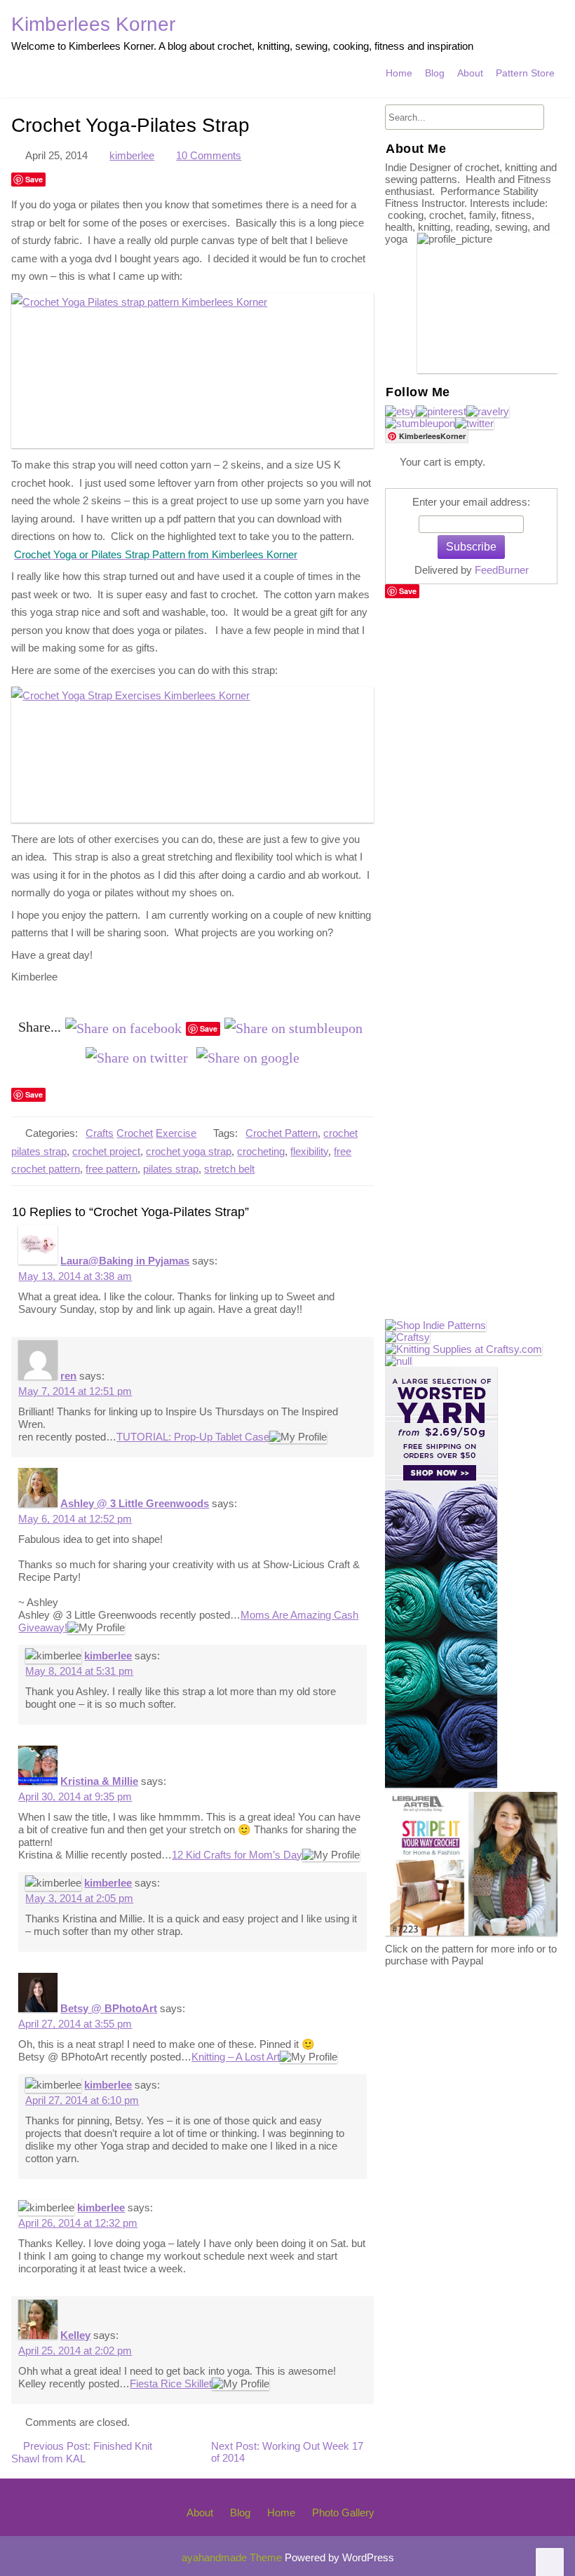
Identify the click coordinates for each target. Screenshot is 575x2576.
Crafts (100, 1133)
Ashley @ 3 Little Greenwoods (135, 1503)
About (470, 73)
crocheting (261, 1151)
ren (68, 1376)
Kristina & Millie (99, 1781)
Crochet (135, 1133)
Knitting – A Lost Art (236, 2057)
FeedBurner (502, 570)
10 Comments (209, 155)
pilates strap (171, 1169)
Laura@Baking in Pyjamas (125, 1261)
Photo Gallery (343, 2513)
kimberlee (132, 155)
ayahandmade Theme (233, 2557)
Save (34, 179)
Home (399, 73)
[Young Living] (398, 1361)
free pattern (111, 1169)
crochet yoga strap (189, 1151)
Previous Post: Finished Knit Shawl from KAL (82, 2452)
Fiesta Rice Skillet (171, 2383)
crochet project (106, 1151)
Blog (435, 73)
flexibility (309, 1151)
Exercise (176, 1133)
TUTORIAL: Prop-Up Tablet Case (193, 1437)
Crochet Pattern (282, 1133)
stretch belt (229, 1169)
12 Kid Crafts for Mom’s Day (237, 1855)
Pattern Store (525, 73)
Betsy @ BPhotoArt (109, 2008)
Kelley (75, 2335)
